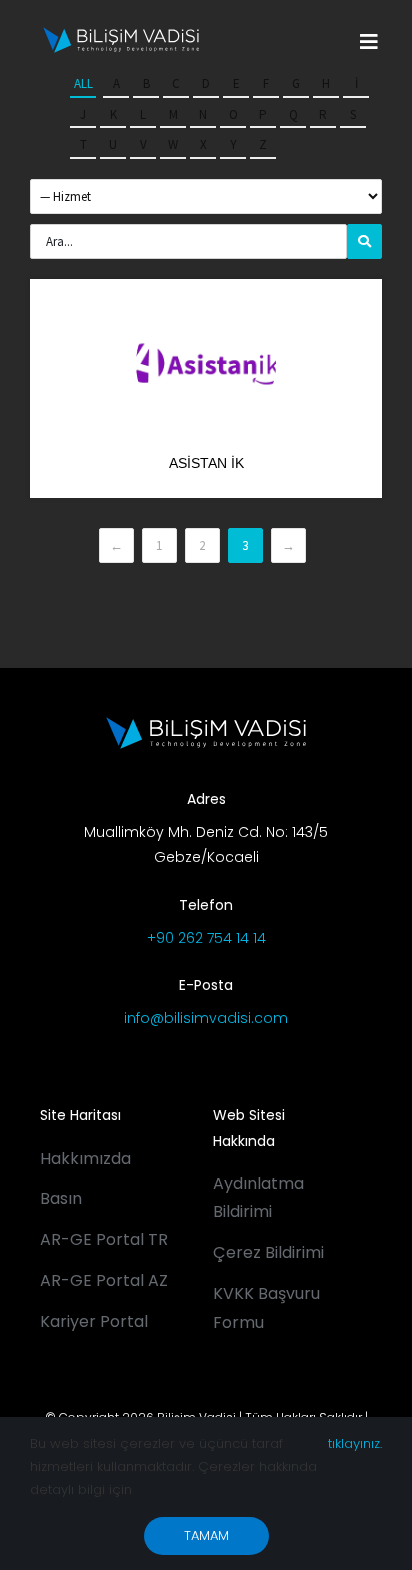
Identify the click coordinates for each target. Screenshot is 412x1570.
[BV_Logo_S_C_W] (121, 34)
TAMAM (206, 1535)
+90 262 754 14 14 (206, 938)
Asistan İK (206, 463)
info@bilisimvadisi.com (206, 1018)
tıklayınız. (355, 1443)
